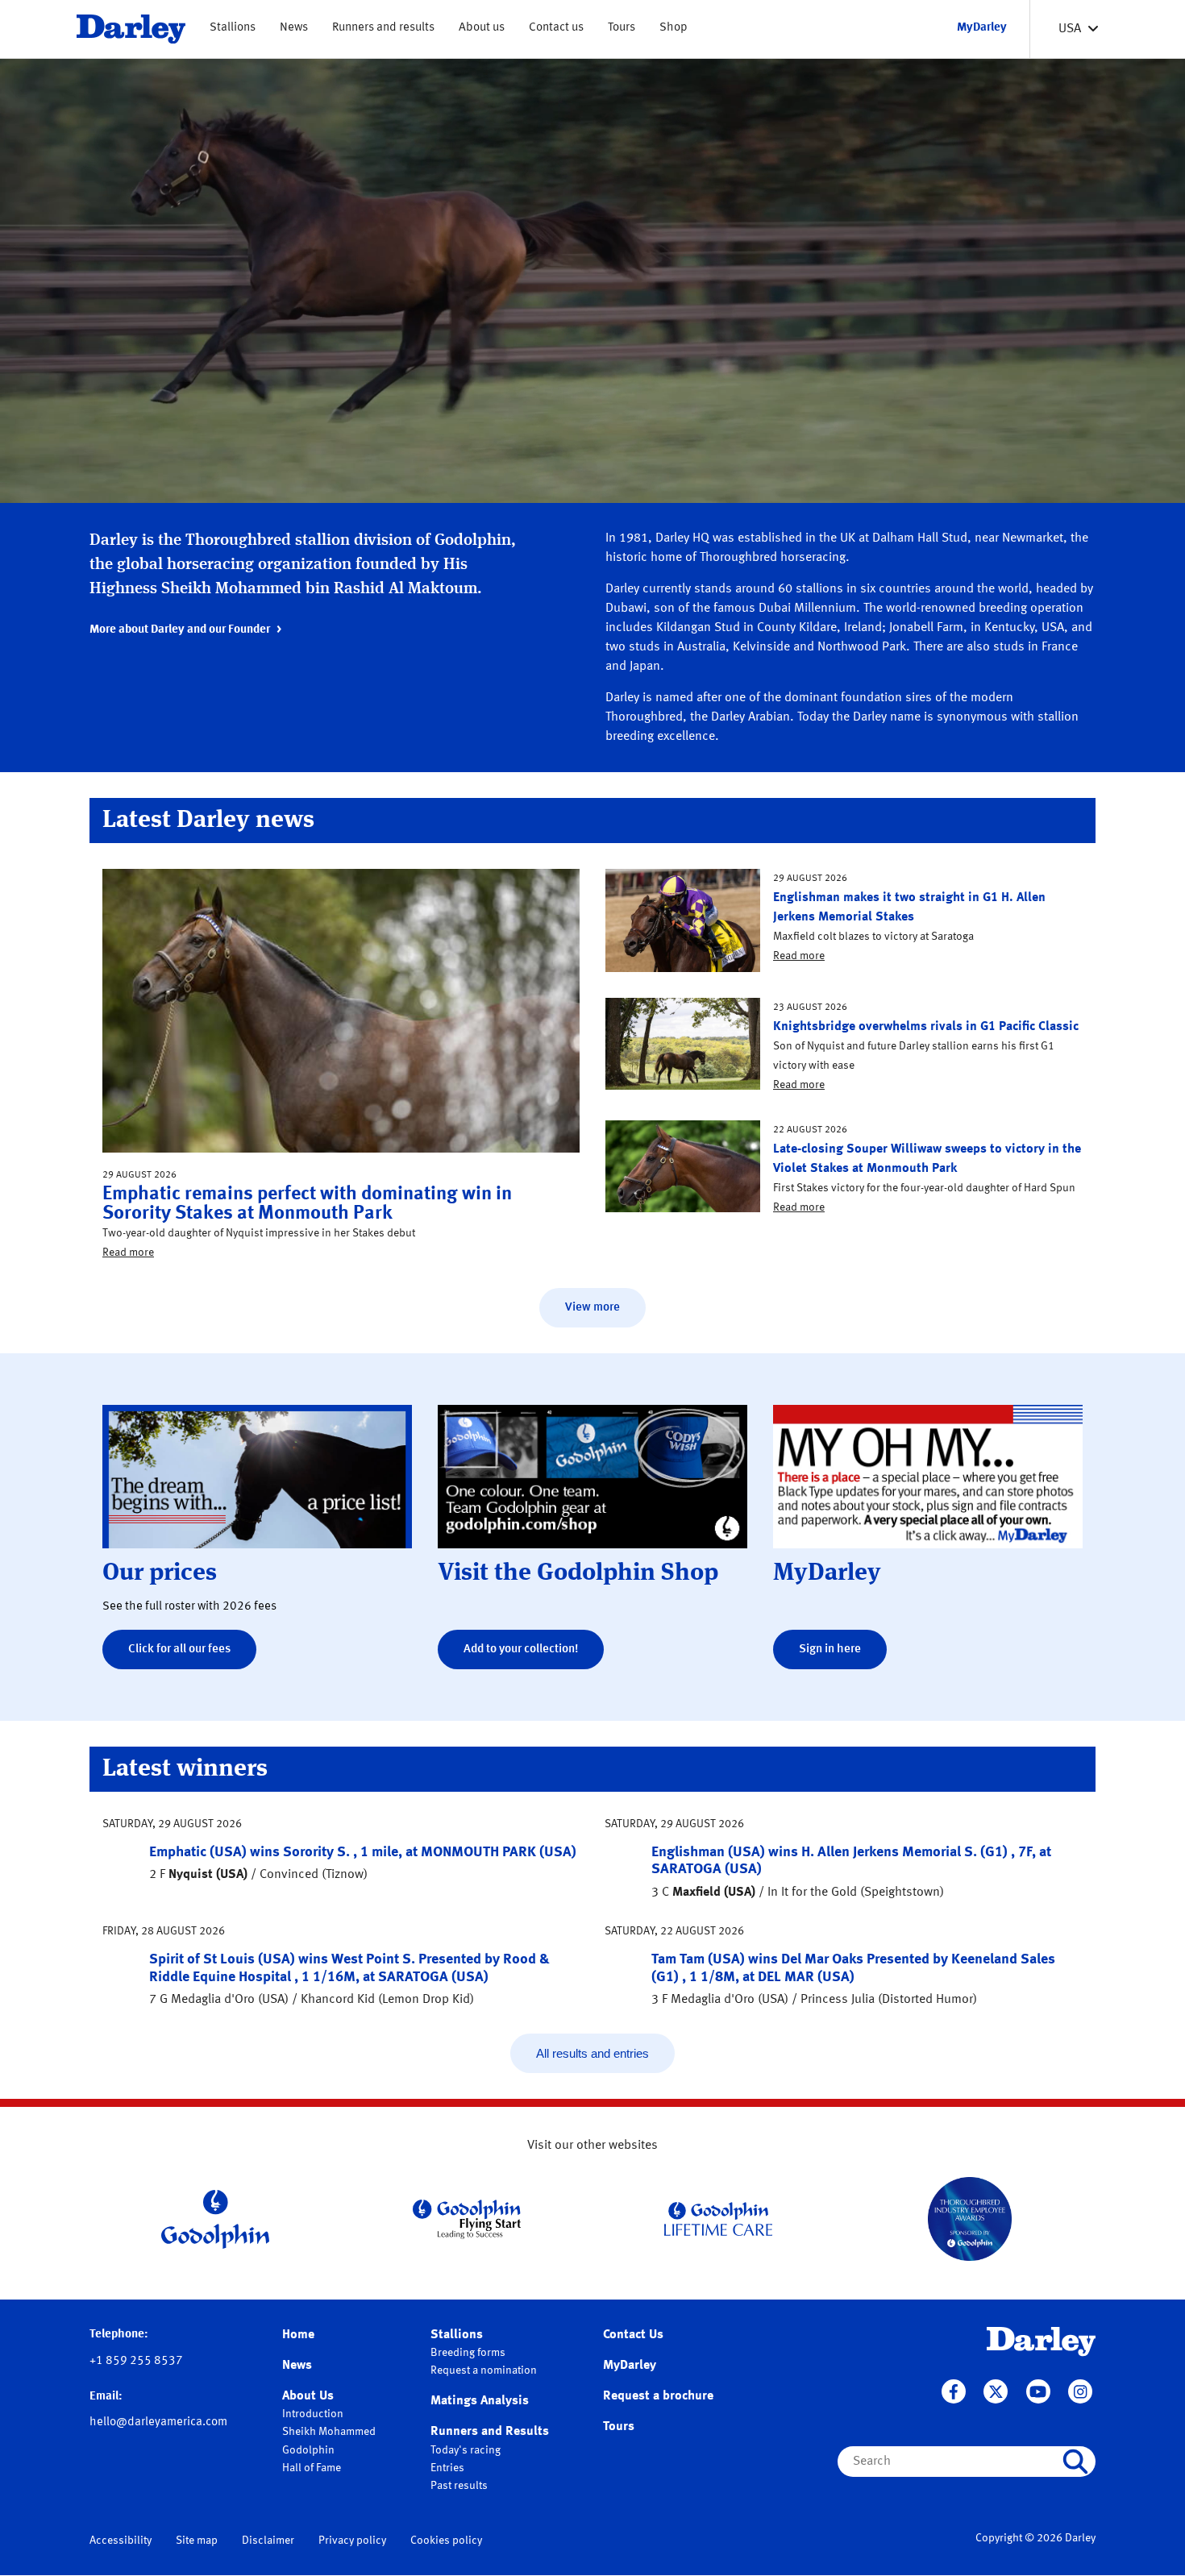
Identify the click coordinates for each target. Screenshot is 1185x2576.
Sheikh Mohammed (329, 2432)
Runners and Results (490, 2432)
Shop (674, 28)
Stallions (233, 28)
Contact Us (633, 2335)
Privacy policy (352, 2541)
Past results (459, 2486)
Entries (447, 2468)
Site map (197, 2541)
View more (592, 1308)
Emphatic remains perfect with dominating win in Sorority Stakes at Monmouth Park (307, 1204)
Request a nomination (484, 2370)
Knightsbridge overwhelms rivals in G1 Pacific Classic (926, 1027)
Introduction (313, 2414)
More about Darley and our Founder (180, 630)
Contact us (556, 28)
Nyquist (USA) (208, 1875)
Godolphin (308, 2450)
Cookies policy (446, 2541)
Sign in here (830, 1649)
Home (298, 2335)
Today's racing (466, 2450)
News (294, 28)
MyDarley (630, 2366)
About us (482, 28)
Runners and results (383, 28)
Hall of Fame (312, 2468)
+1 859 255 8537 (136, 2361)
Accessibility (121, 2541)
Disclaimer (268, 2541)
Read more (128, 1253)
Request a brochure (658, 2396)
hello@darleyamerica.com (158, 2422)
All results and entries (592, 2053)
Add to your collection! (521, 1649)
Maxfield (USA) (714, 1893)
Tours (622, 28)
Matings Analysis (480, 2401)
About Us (308, 2396)
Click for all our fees (179, 1649)
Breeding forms (468, 2353)
